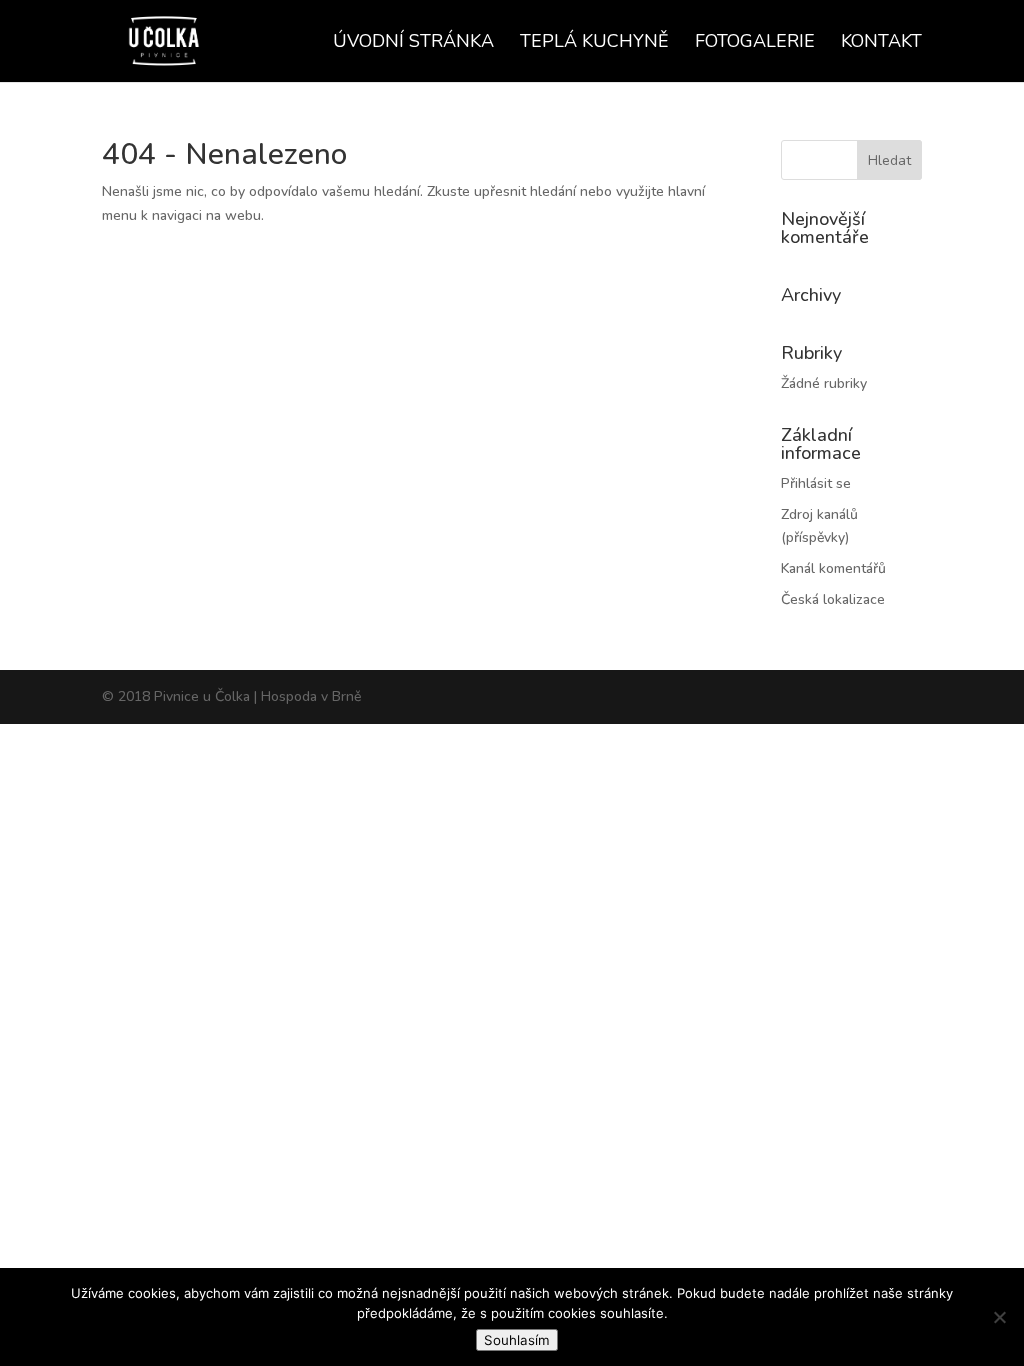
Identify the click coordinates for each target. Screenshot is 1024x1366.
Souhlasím (517, 1340)
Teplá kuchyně (594, 43)
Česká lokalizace (833, 599)
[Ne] (999, 1317)
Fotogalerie (755, 43)
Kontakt (881, 43)
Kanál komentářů (833, 568)
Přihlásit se (816, 483)
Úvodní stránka (413, 43)
